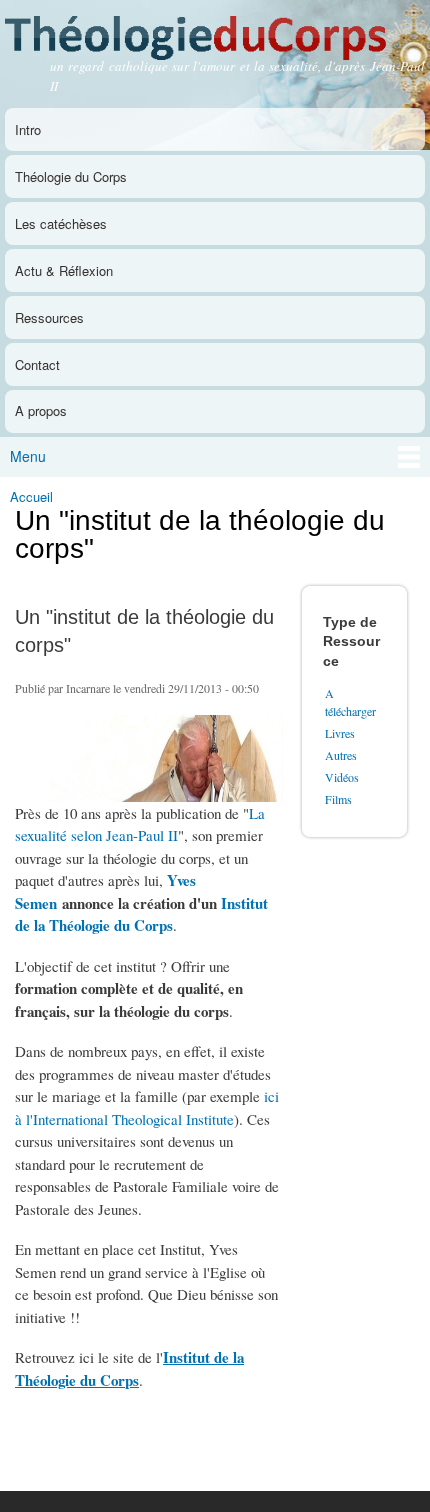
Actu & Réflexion (64, 270)
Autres (341, 755)
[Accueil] (215, 32)
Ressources (49, 317)
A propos (41, 410)
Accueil (31, 496)
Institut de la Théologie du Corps (141, 914)
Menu (28, 456)
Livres (340, 733)
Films (338, 799)
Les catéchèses (61, 223)
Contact (37, 364)
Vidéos (342, 777)
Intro (28, 129)
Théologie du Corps (71, 176)
